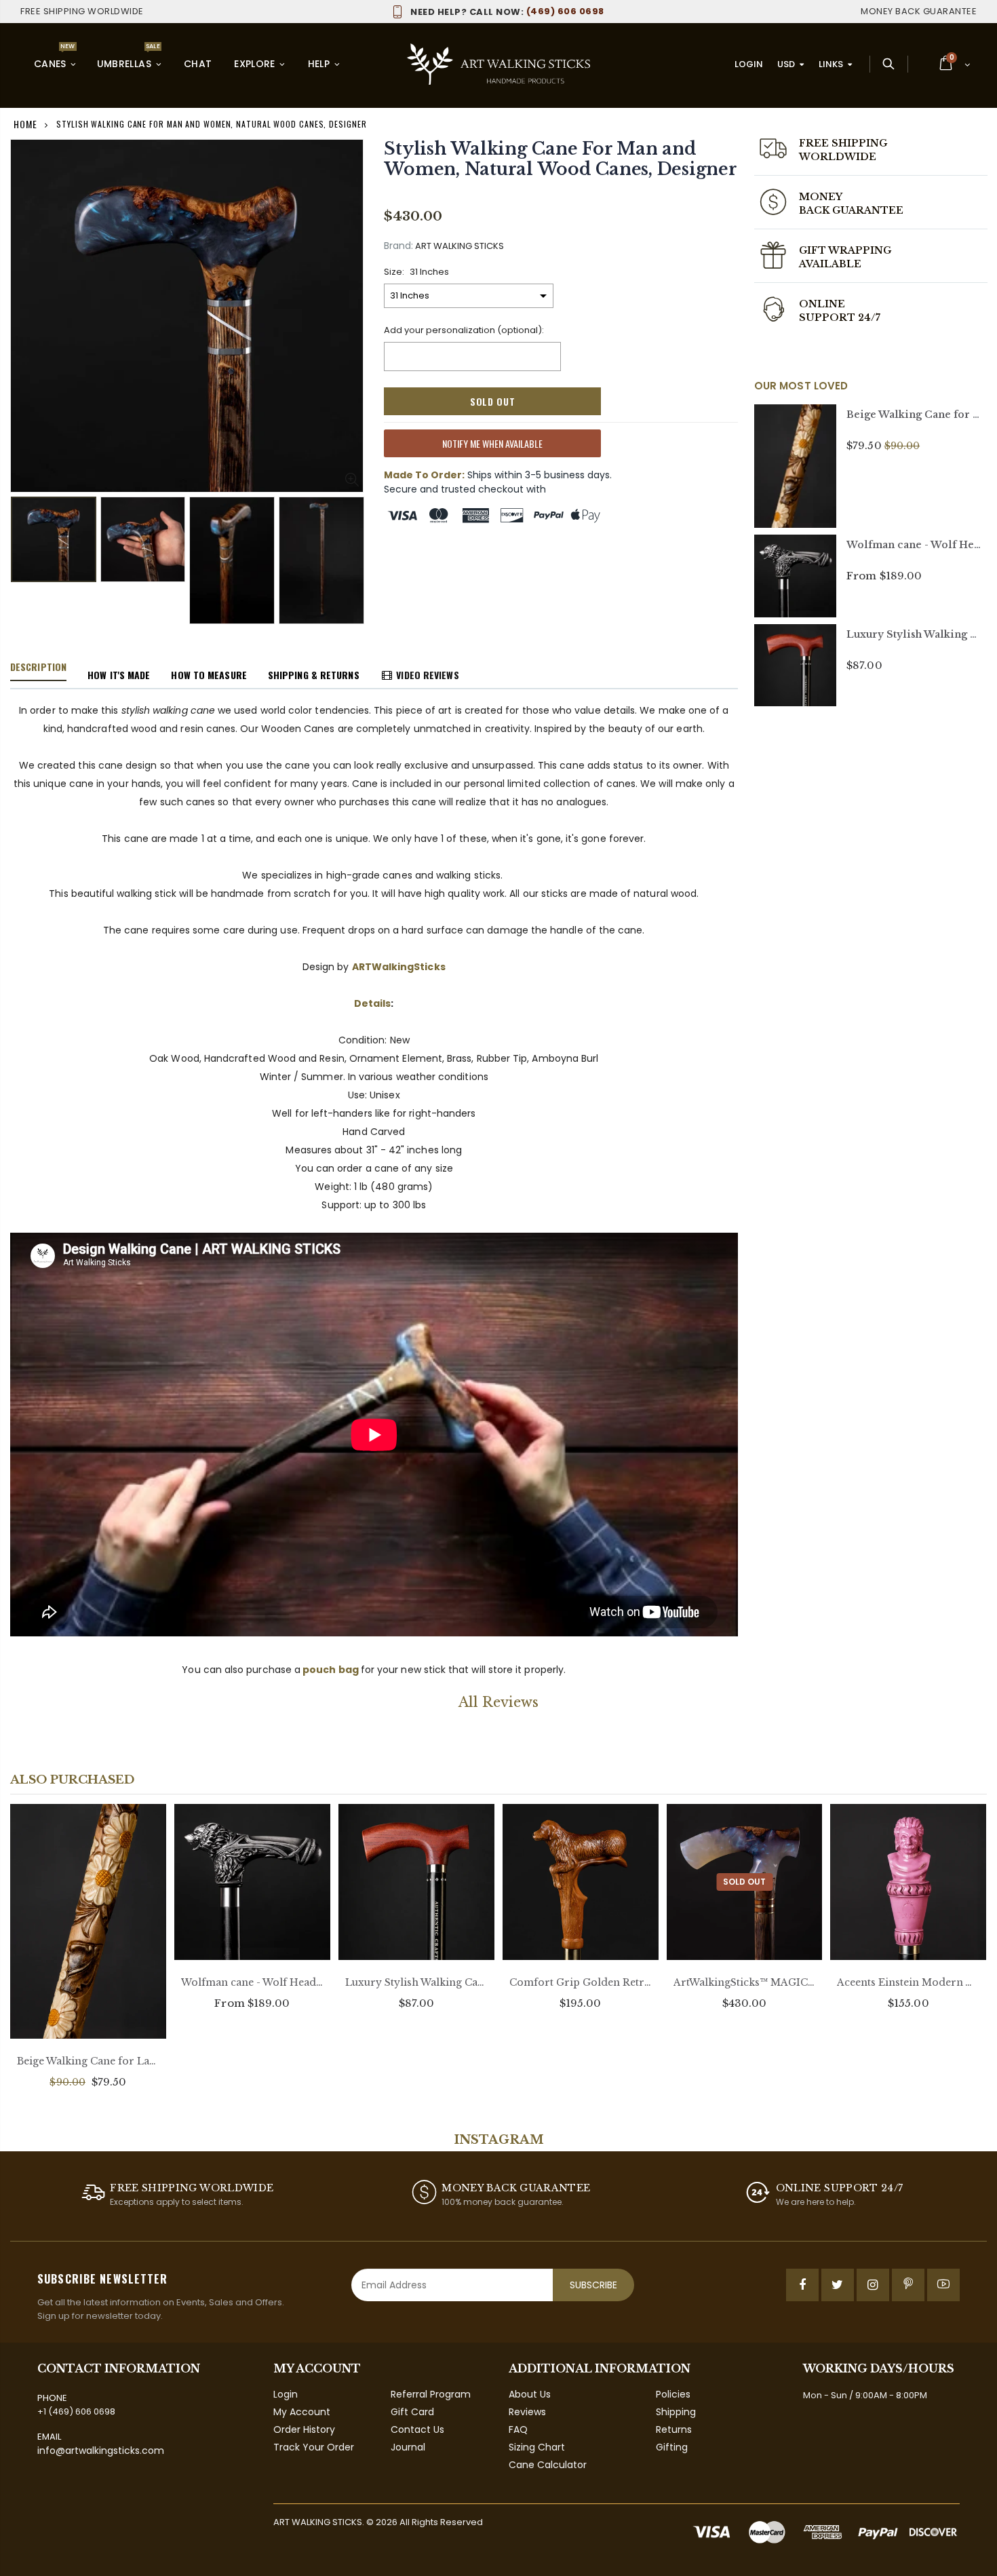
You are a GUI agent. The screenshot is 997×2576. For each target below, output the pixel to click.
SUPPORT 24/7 (840, 318)
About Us (530, 2394)
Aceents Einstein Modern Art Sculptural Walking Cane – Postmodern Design (908, 1982)
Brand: (398, 246)
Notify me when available (492, 443)
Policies (673, 2394)
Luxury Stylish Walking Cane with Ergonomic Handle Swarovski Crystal (416, 1982)
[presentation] (24, 552)
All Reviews (498, 1702)
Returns (674, 2429)
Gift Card (412, 2412)
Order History (304, 2429)
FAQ (518, 2429)
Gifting (672, 2447)
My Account (302, 2412)
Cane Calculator (548, 2465)
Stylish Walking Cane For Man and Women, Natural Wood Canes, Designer (560, 159)
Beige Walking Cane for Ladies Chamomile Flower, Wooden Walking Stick (88, 2061)
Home (25, 124)
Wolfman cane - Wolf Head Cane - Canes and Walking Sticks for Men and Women (252, 1982)
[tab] (38, 668)
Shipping (676, 2412)
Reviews (527, 2412)
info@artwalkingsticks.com (101, 2450)
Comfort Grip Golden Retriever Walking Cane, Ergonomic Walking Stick (581, 1982)
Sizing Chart (537, 2447)
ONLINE (822, 304)
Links (831, 64)
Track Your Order (314, 2447)
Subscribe (593, 2285)
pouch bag (331, 1670)
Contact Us (417, 2429)
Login (749, 64)
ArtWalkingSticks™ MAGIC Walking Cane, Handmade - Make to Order (745, 1982)
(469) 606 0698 (507, 11)
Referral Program (431, 2394)
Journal (408, 2447)
